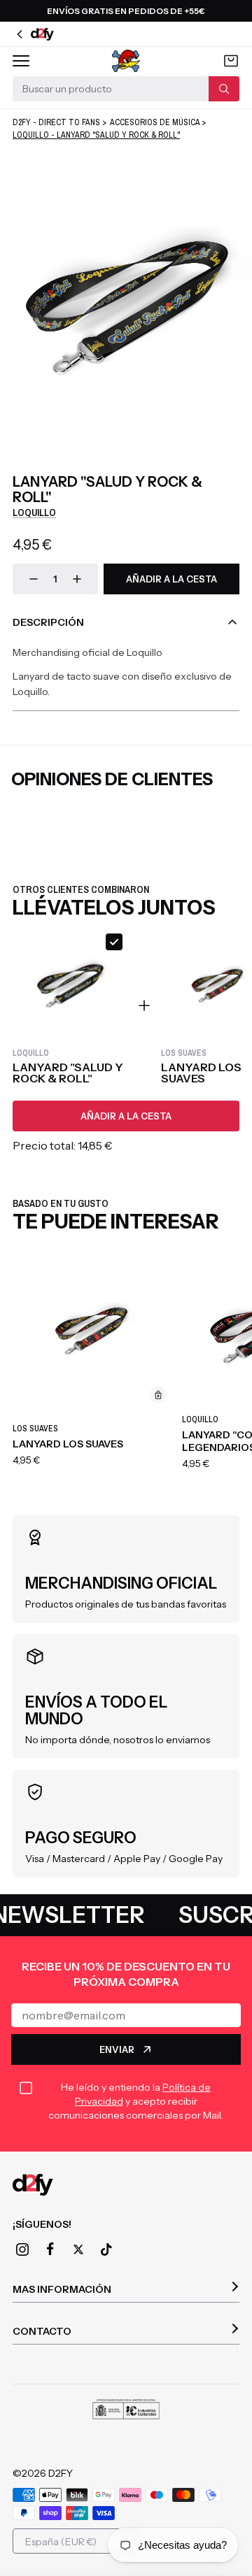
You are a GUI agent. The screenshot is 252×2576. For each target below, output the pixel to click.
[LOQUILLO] (126, 61)
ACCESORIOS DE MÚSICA (155, 122)
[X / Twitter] (78, 2249)
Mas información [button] (62, 2289)
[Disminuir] (34, 579)
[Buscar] (224, 89)
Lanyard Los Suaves (68, 1444)
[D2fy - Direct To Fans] (126, 2185)
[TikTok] (106, 2249)
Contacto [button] (42, 2331)
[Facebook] (50, 2249)
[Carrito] (231, 61)
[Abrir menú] (21, 61)
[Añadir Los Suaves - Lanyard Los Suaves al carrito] (158, 1395)
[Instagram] (22, 2249)
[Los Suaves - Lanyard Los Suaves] (93, 1331)
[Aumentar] (77, 579)
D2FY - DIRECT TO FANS (56, 122)
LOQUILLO (34, 513)
